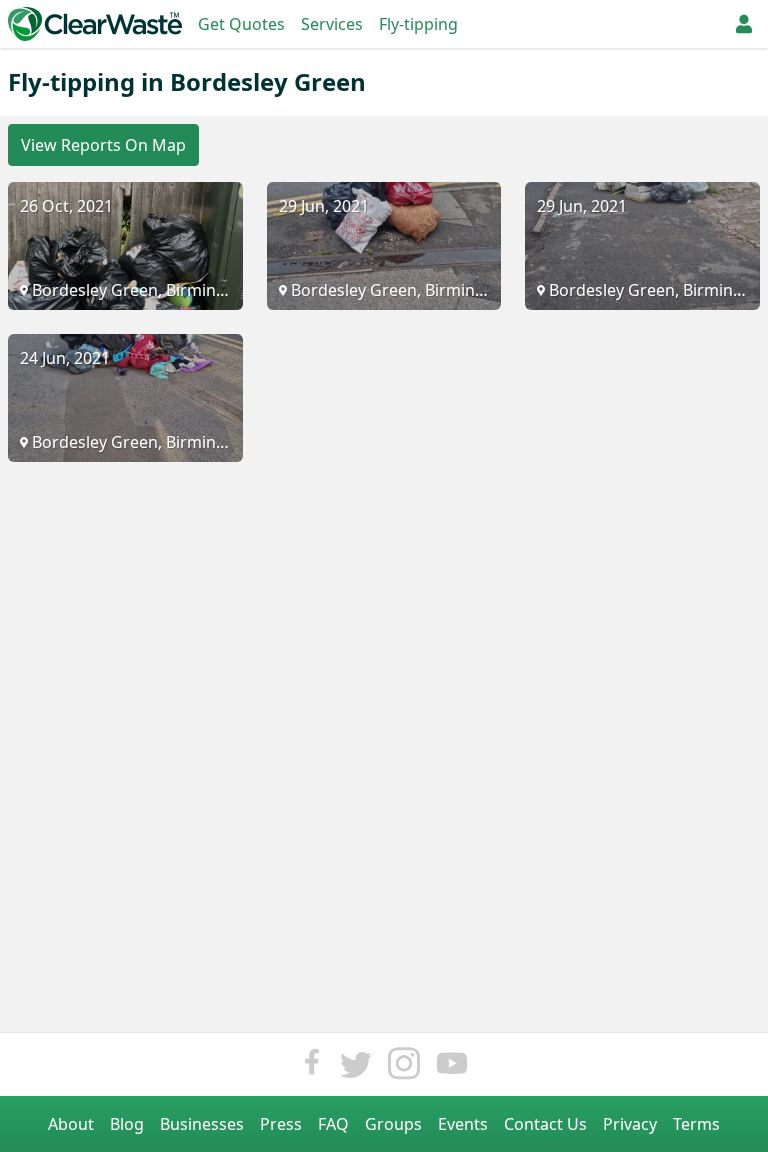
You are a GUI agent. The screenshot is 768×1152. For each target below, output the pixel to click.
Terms (696, 1124)
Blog (127, 1124)
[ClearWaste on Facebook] (312, 1068)
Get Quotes (241, 24)
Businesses (202, 1124)
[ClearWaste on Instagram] (404, 1068)
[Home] (95, 24)
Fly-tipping (418, 24)
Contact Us (545, 1124)
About (71, 1124)
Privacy (630, 1124)
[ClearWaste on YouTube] (452, 1068)
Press (281, 1124)
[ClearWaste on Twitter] (356, 1068)
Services (332, 24)
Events (463, 1124)
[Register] (744, 24)
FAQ (333, 1124)
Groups (393, 1124)
